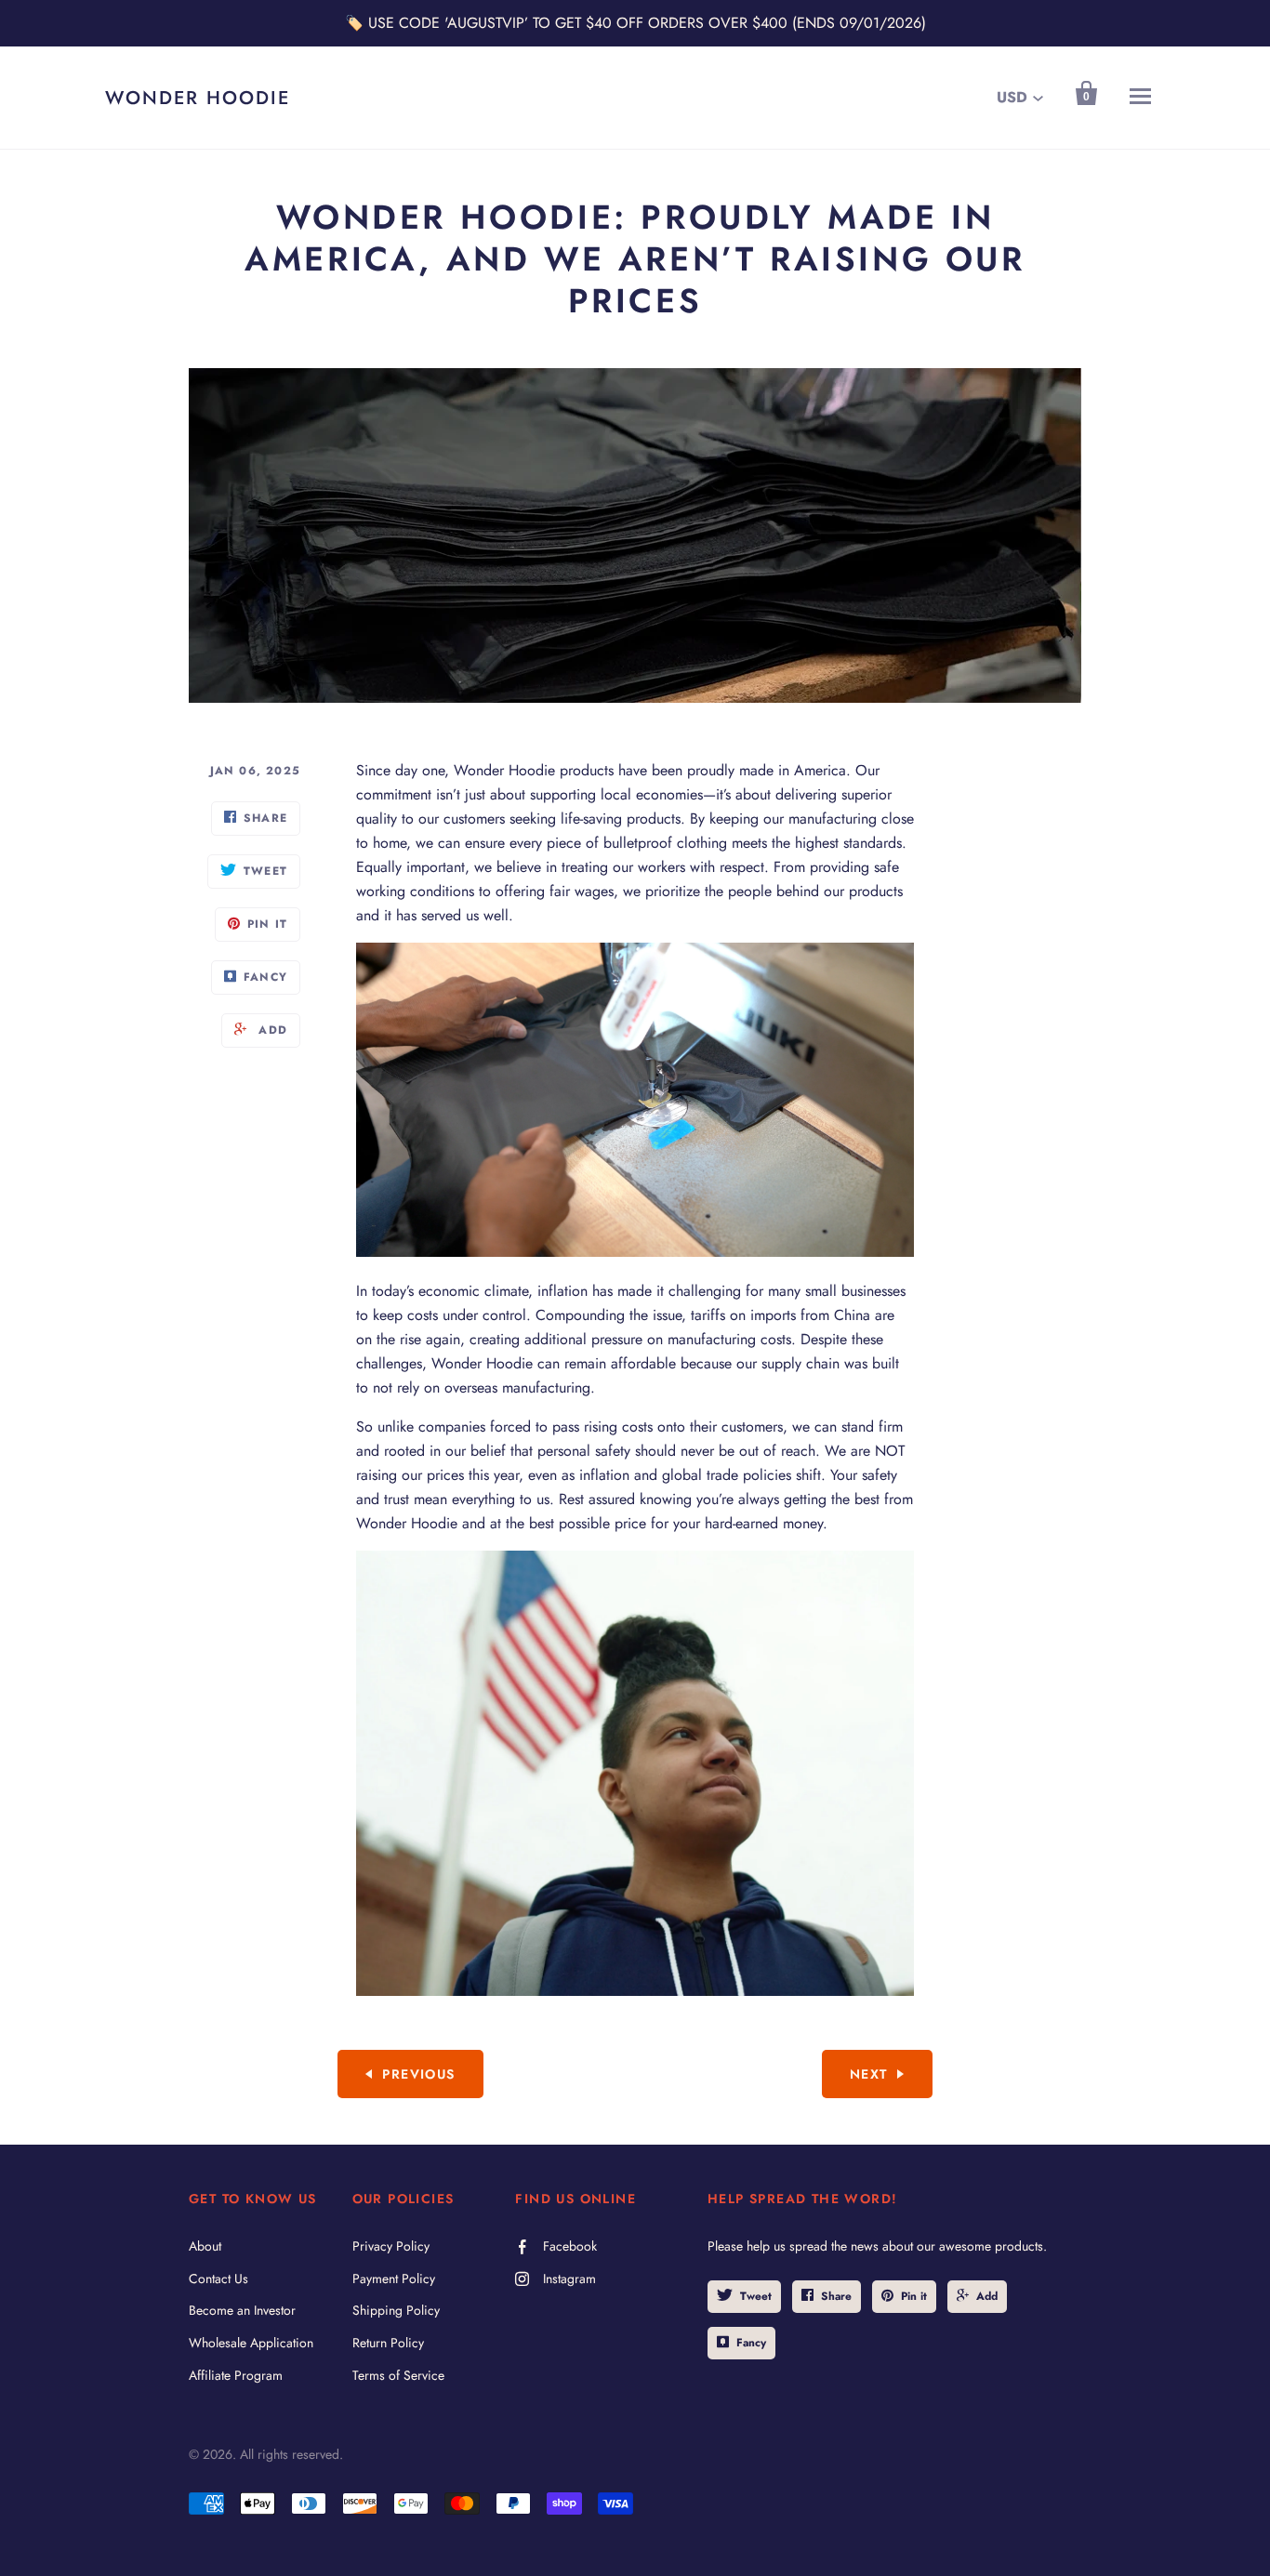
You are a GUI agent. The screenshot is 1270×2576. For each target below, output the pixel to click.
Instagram (569, 2279)
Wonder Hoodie (198, 98)
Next (869, 2074)
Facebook (570, 2246)
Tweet (756, 2296)
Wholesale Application (251, 2343)
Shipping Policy (396, 2310)
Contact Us (218, 2279)
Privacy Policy (391, 2246)
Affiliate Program (236, 2375)
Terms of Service (398, 2375)
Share (836, 2296)
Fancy (751, 2343)
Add (987, 2296)
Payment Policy (394, 2279)
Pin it (914, 2296)
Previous (418, 2074)
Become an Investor (242, 2310)
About (205, 2246)
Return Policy (388, 2343)
